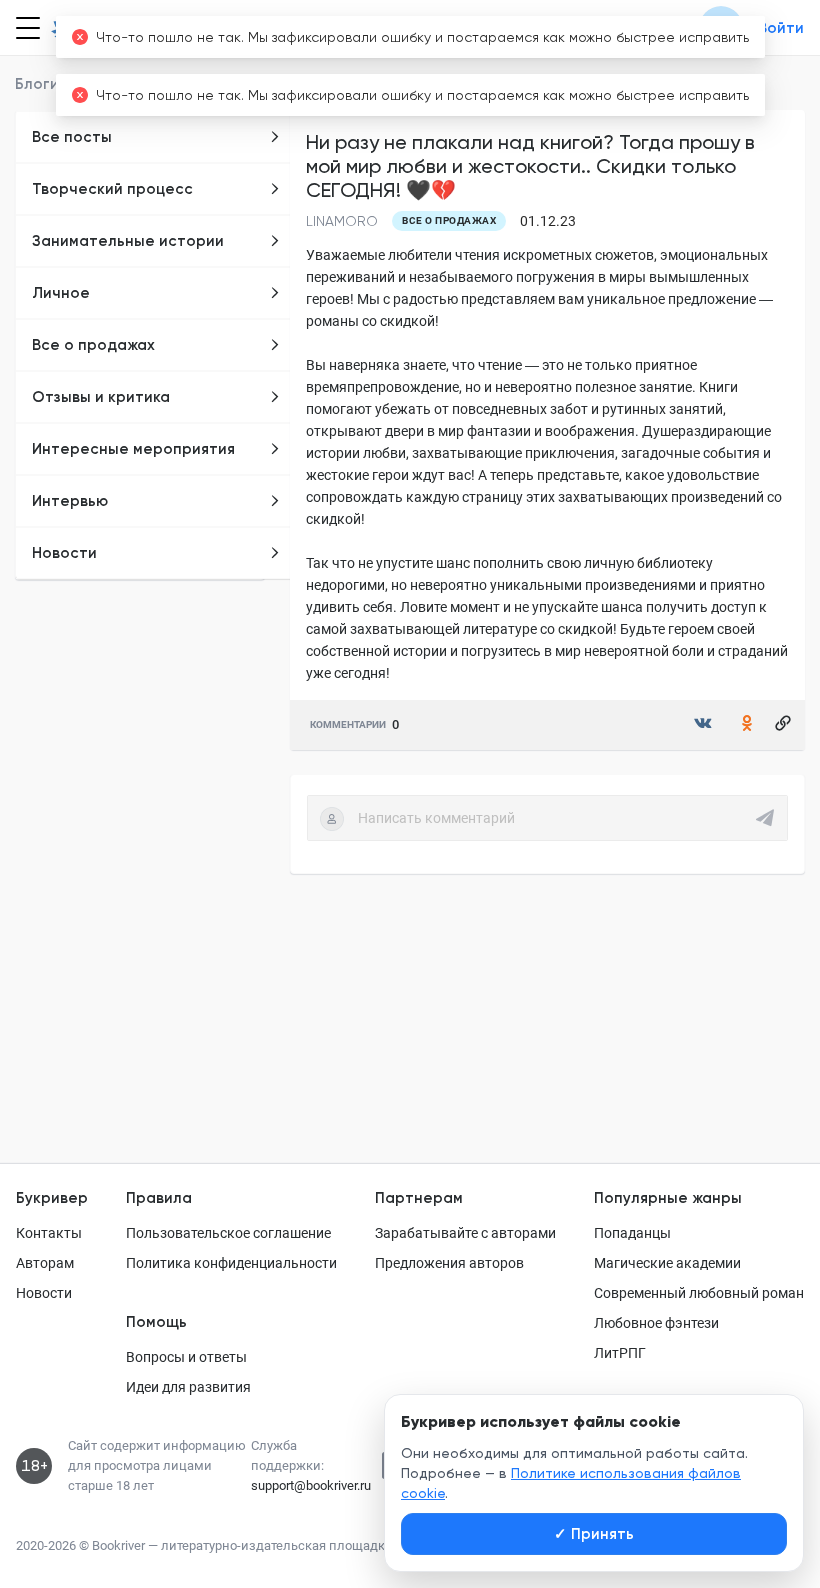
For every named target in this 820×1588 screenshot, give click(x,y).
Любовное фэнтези (656, 1323)
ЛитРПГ (620, 1353)
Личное (61, 293)
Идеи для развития (188, 1387)
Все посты (72, 137)
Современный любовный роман (699, 1293)
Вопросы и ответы (186, 1357)
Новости (64, 553)
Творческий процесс (112, 189)
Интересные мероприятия (133, 449)
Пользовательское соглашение (228, 1233)
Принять (594, 1534)
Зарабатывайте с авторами (465, 1233)
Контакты (49, 1233)
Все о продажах (93, 345)
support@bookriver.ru (311, 1485)
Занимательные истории (128, 241)
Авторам (45, 1263)
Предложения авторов (449, 1263)
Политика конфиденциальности (231, 1263)
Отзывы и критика (101, 397)
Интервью (70, 501)
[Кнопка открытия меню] (26, 28)
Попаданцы (632, 1233)
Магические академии (667, 1263)
